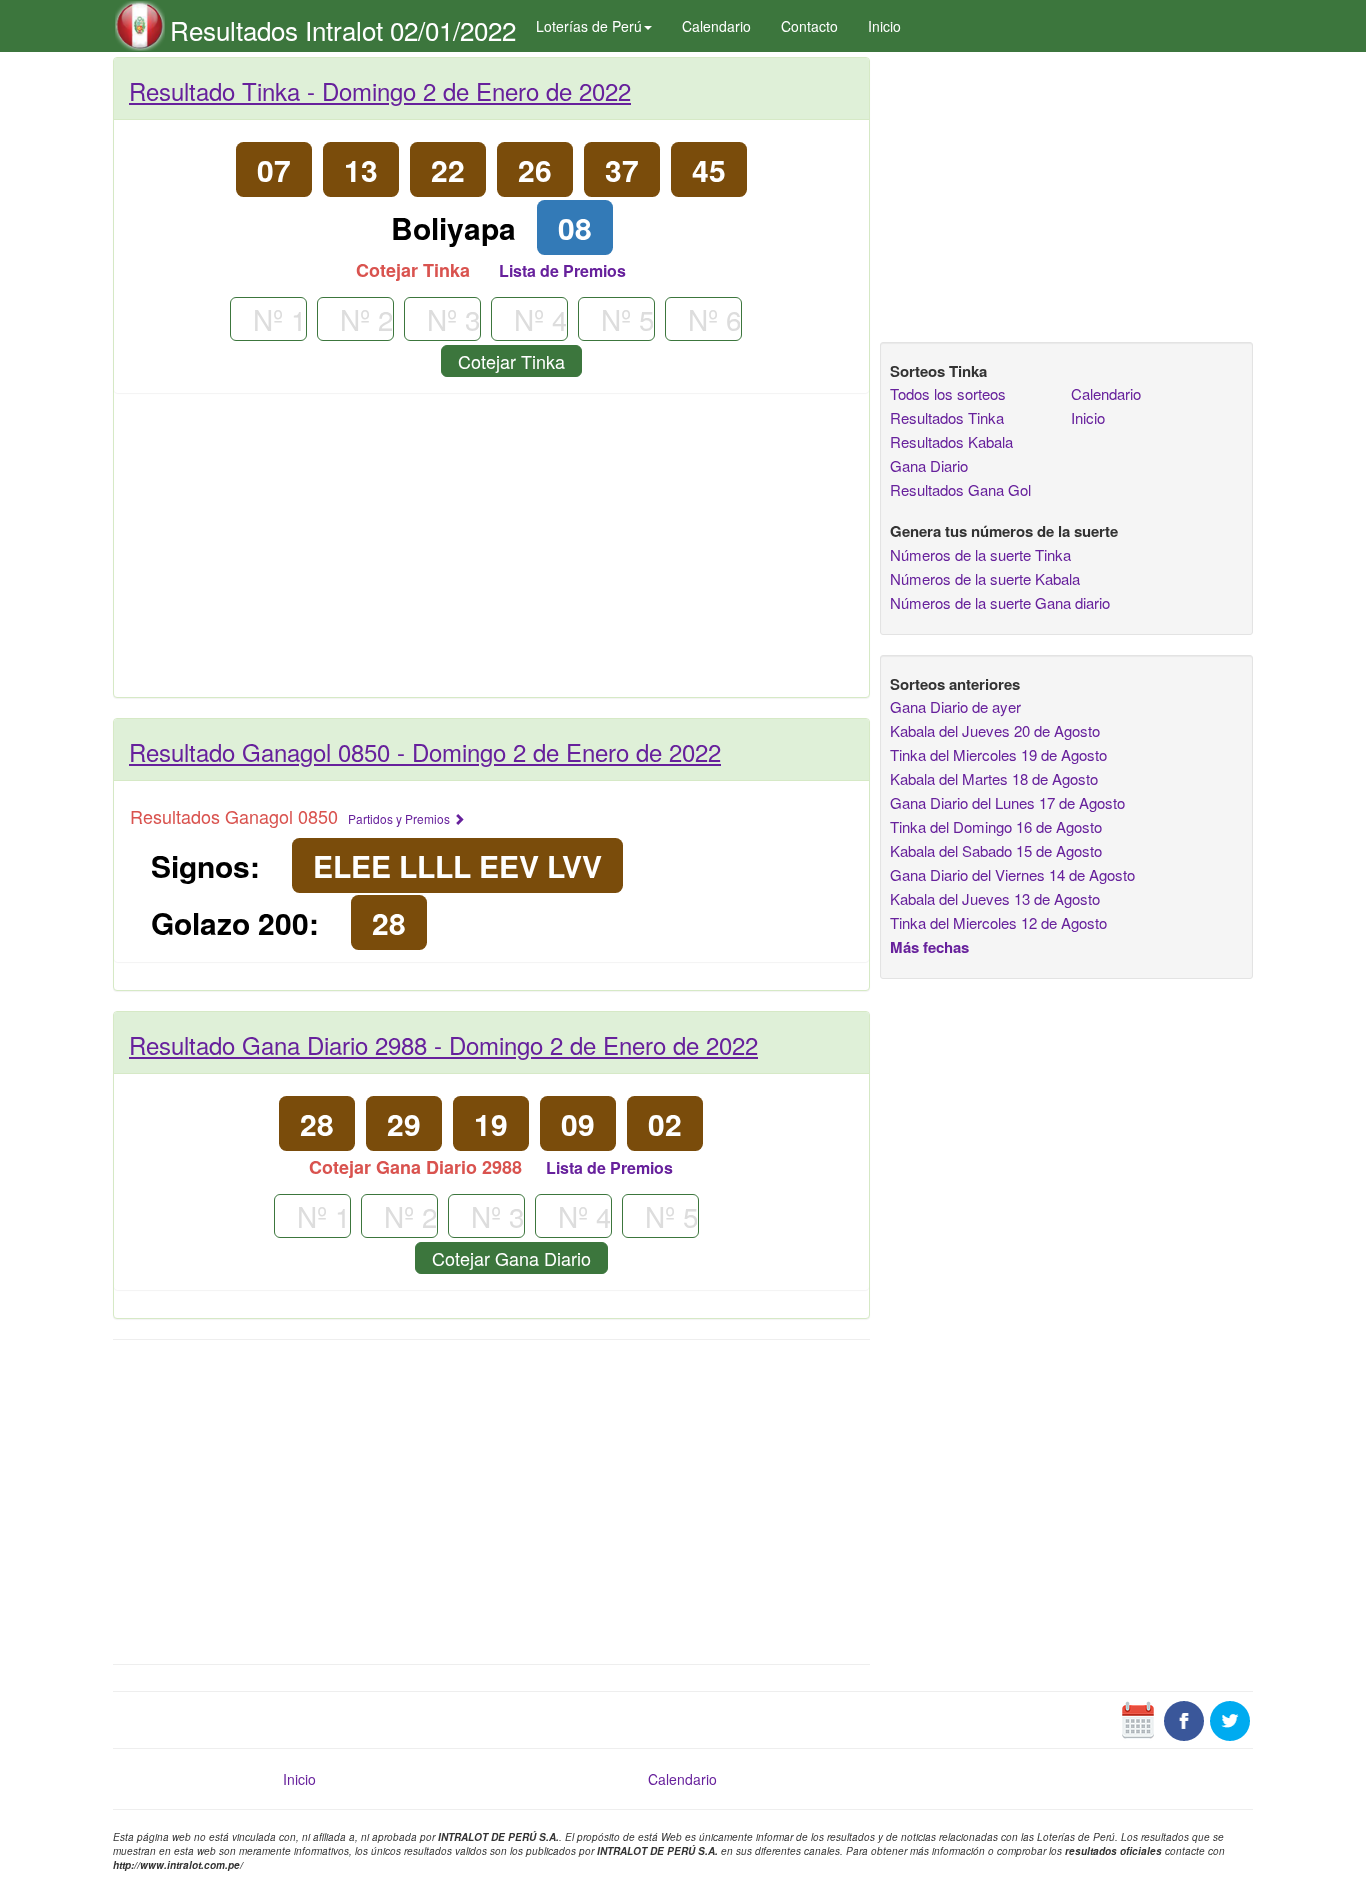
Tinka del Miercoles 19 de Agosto (998, 754)
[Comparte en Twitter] (1230, 1718)
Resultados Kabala (951, 441)
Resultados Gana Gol (960, 489)
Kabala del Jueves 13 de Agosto (995, 898)
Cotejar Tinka (511, 361)
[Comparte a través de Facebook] (1184, 1718)
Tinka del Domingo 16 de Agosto (996, 826)
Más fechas (929, 947)
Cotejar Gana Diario (511, 1258)
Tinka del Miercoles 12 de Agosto (998, 922)
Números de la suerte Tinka (980, 554)
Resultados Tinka (947, 417)
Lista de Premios (562, 270)
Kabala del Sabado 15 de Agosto (996, 850)
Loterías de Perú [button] (589, 26)
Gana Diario (929, 465)
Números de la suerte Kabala (985, 578)
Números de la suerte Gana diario (1000, 602)
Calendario (716, 26)
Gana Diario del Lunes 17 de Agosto (1007, 802)
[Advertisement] (491, 553)
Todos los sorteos (948, 393)
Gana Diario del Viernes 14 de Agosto (1012, 874)
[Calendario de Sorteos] (1138, 1718)
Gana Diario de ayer (955, 706)
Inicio (884, 26)
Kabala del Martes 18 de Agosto (994, 778)
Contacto (809, 26)
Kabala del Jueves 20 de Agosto (995, 730)
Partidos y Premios (400, 818)
